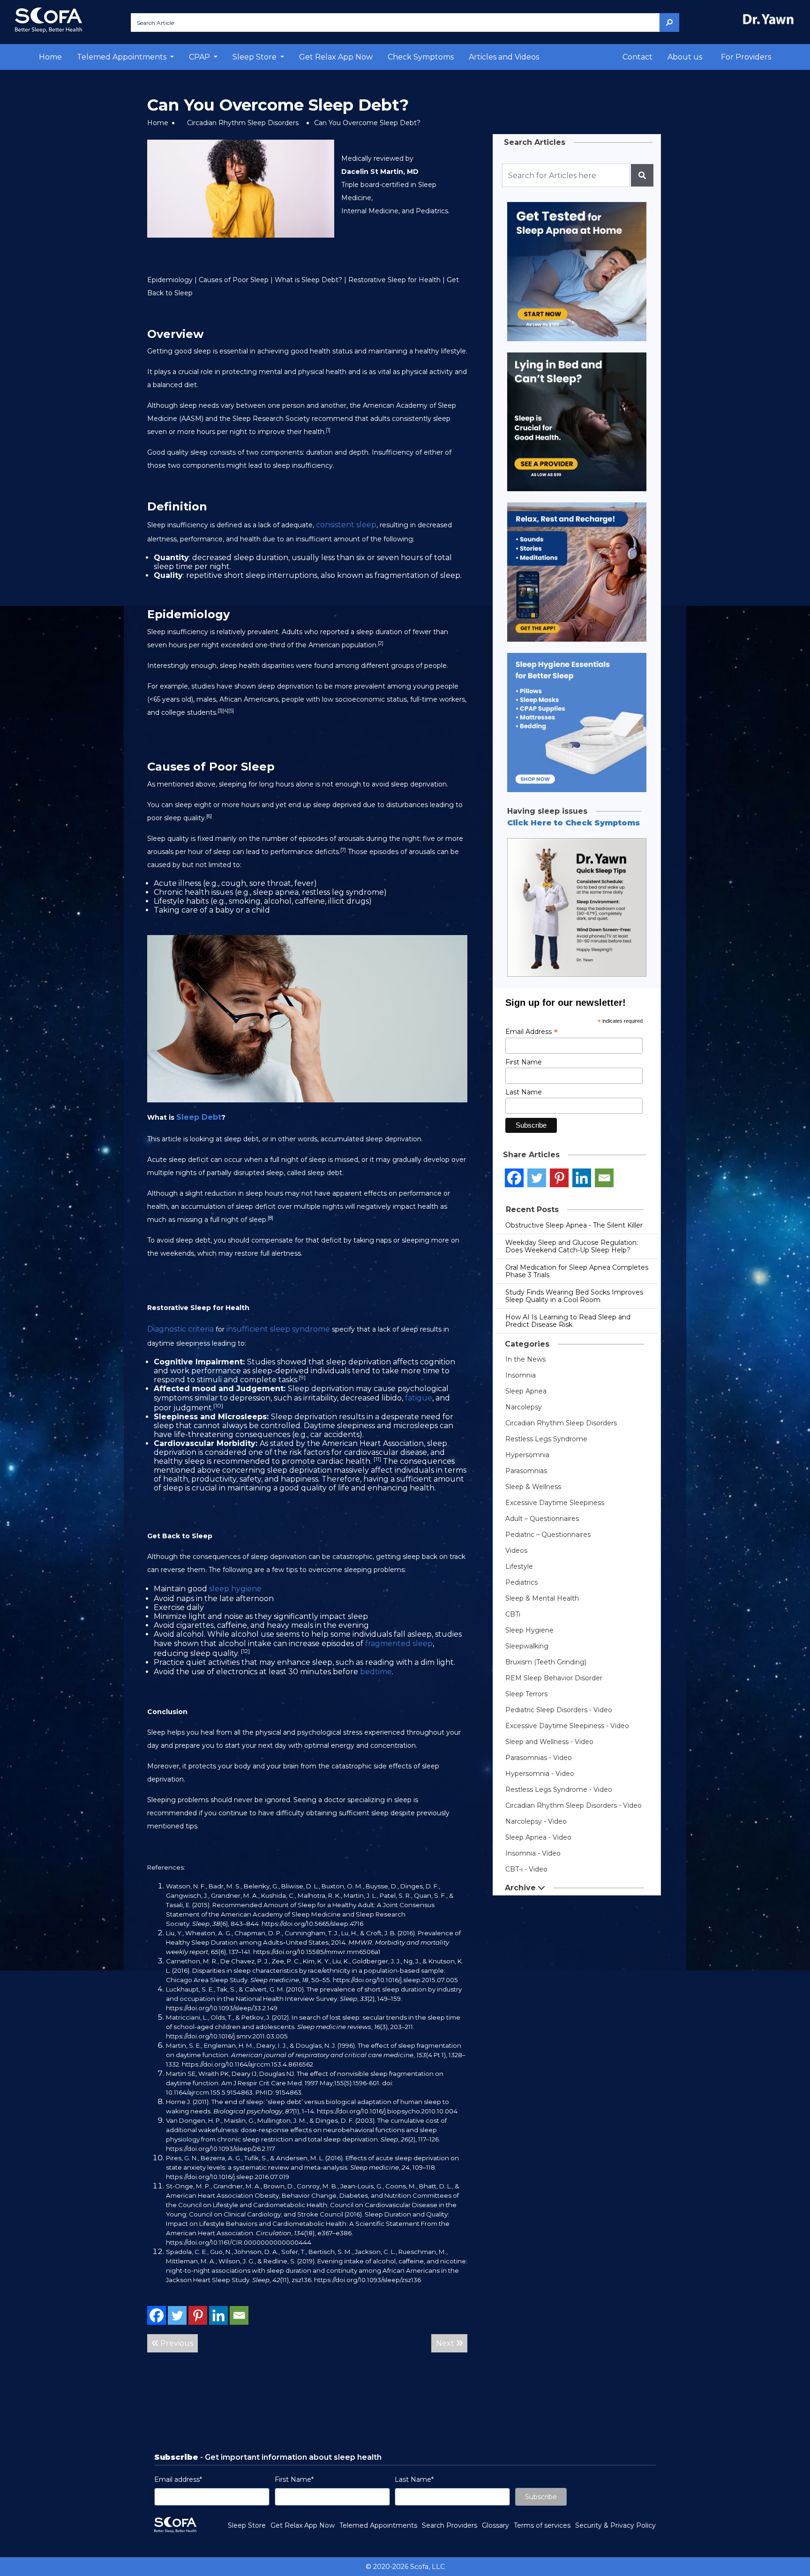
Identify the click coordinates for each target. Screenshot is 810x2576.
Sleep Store (247, 2525)
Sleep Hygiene (529, 1630)
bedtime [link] (376, 1672)
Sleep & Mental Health (542, 1598)
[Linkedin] (218, 2315)
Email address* (178, 2479)
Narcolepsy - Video (536, 1821)
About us (685, 57)
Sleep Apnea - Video (538, 1837)
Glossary (495, 2525)
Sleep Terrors (526, 1694)
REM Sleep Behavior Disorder (554, 1678)
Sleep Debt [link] (199, 1117)
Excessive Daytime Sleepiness (555, 1503)
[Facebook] (157, 2315)
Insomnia (521, 1375)
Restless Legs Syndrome (546, 1439)
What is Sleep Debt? (308, 280)
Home (50, 57)
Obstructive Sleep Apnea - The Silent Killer (574, 1225)
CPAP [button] (200, 57)
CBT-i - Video (526, 1869)
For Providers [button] (746, 57)
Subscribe (541, 2497)
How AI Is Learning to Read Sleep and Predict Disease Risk (568, 1321)
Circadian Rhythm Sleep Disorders (243, 123)
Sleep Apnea (526, 1391)
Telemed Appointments (378, 2525)
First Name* (294, 2479)
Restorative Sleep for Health (394, 280)
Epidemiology (170, 280)
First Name (524, 1062)
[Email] (239, 2315)
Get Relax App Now (336, 57)
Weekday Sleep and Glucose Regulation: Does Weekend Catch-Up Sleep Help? (572, 1246)
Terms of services (542, 2525)
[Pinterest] (198, 2315)
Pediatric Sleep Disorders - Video (559, 1710)
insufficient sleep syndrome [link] (278, 1329)
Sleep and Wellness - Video (549, 1742)
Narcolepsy (524, 1407)
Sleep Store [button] (255, 57)
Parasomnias (526, 1471)
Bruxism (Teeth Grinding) (546, 1662)
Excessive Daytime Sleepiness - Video (567, 1726)
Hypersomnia (527, 1455)
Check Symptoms (421, 57)
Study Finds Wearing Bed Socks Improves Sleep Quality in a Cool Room (574, 1296)
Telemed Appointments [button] (123, 57)
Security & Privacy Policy (615, 2525)
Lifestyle (519, 1566)
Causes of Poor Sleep (234, 280)
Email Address (532, 1032)
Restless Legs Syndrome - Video (559, 1790)
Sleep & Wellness (533, 1487)
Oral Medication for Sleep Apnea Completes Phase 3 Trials (577, 1271)
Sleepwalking (527, 1646)
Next (446, 2343)
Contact (637, 57)
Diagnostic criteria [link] (180, 1329)
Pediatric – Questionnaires (548, 1535)
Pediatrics (521, 1582)
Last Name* (414, 2479)
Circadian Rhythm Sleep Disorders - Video (574, 1805)
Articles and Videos (504, 57)
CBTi (513, 1614)
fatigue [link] (419, 1398)
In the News (525, 1359)
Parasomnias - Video (539, 1758)
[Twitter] (177, 2315)
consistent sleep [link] (346, 525)
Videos (516, 1550)
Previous (176, 2343)
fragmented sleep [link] (399, 1644)
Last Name (524, 1092)
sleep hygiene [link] (235, 1589)
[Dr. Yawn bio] (770, 19)
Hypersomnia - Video (540, 1774)
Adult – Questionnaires (542, 1519)
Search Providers (450, 2525)
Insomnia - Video (533, 1853)
